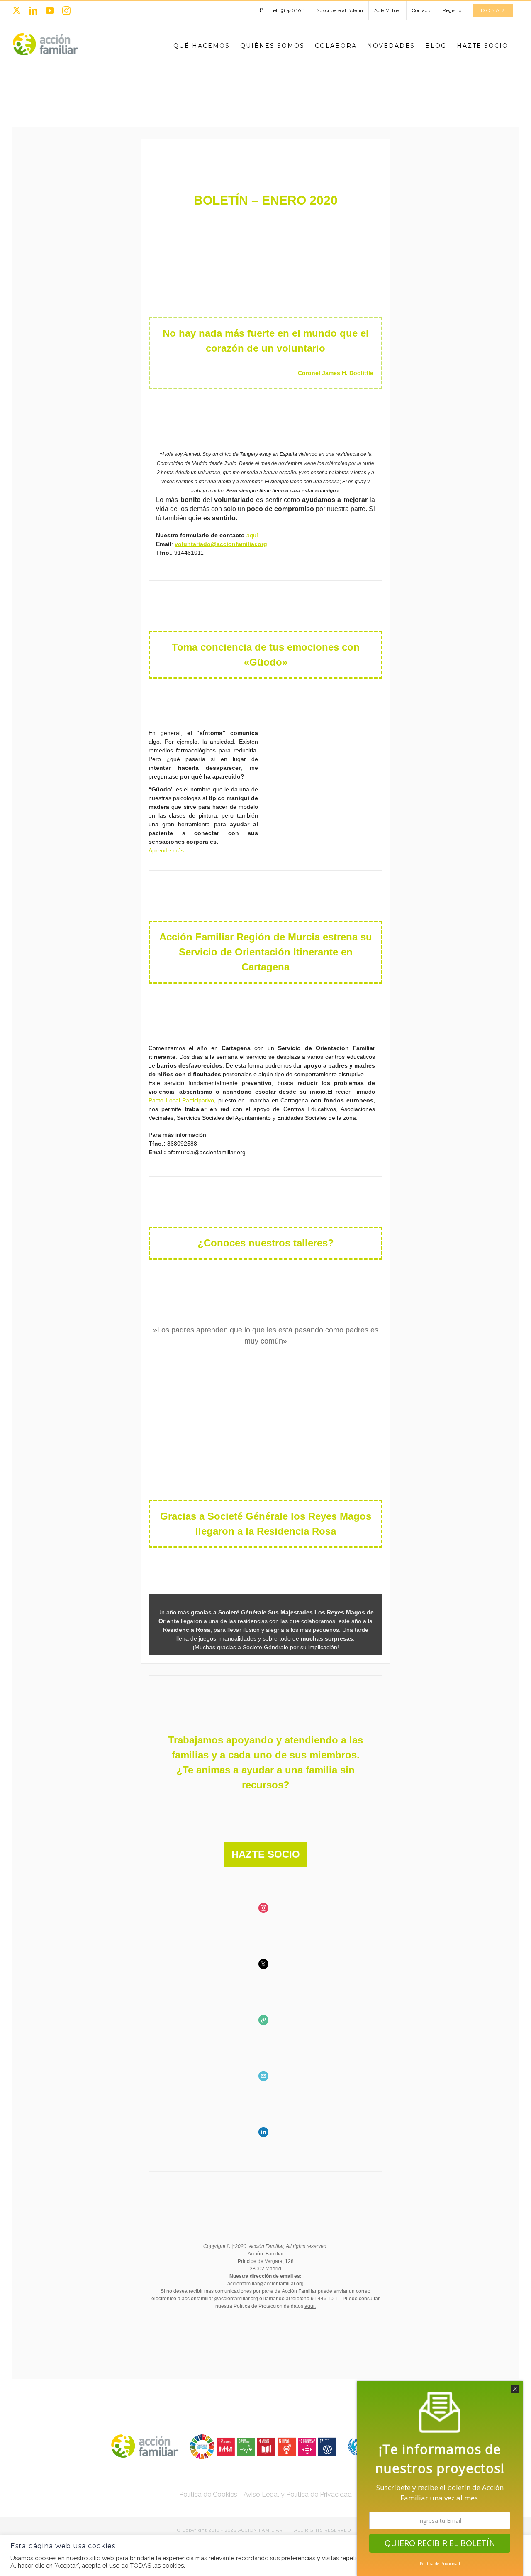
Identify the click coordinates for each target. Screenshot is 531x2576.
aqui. (310, 2306)
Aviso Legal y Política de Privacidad (298, 2494)
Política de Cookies (208, 2494)
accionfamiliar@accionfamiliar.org (265, 2284)
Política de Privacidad (440, 2564)
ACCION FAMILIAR (261, 2530)
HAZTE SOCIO (266, 1854)
